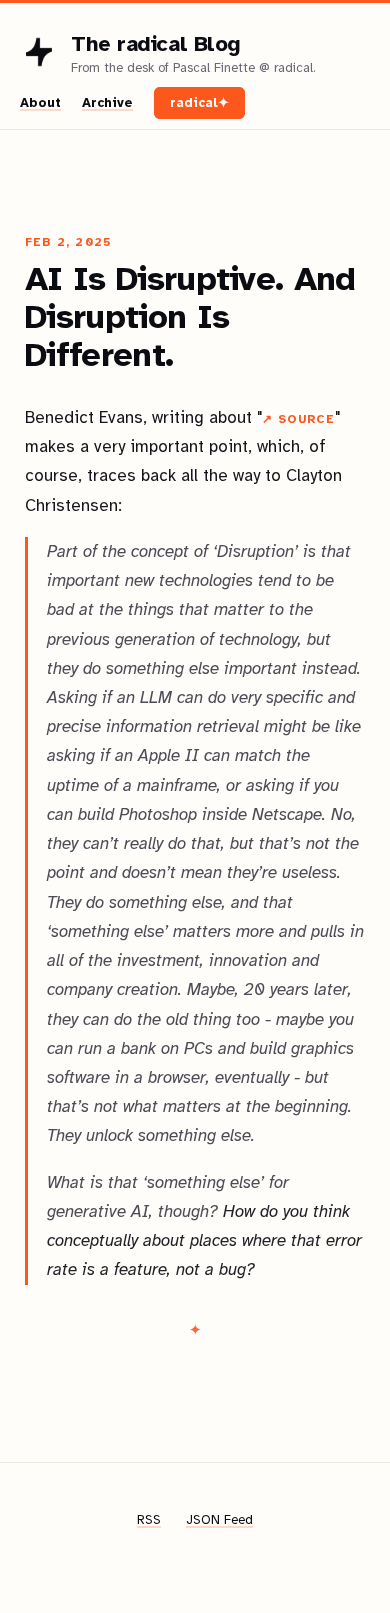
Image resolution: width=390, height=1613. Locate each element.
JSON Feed (219, 1520)
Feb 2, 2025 (68, 242)
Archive (107, 103)
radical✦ (199, 103)
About (40, 103)
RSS (149, 1520)
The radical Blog (156, 43)
